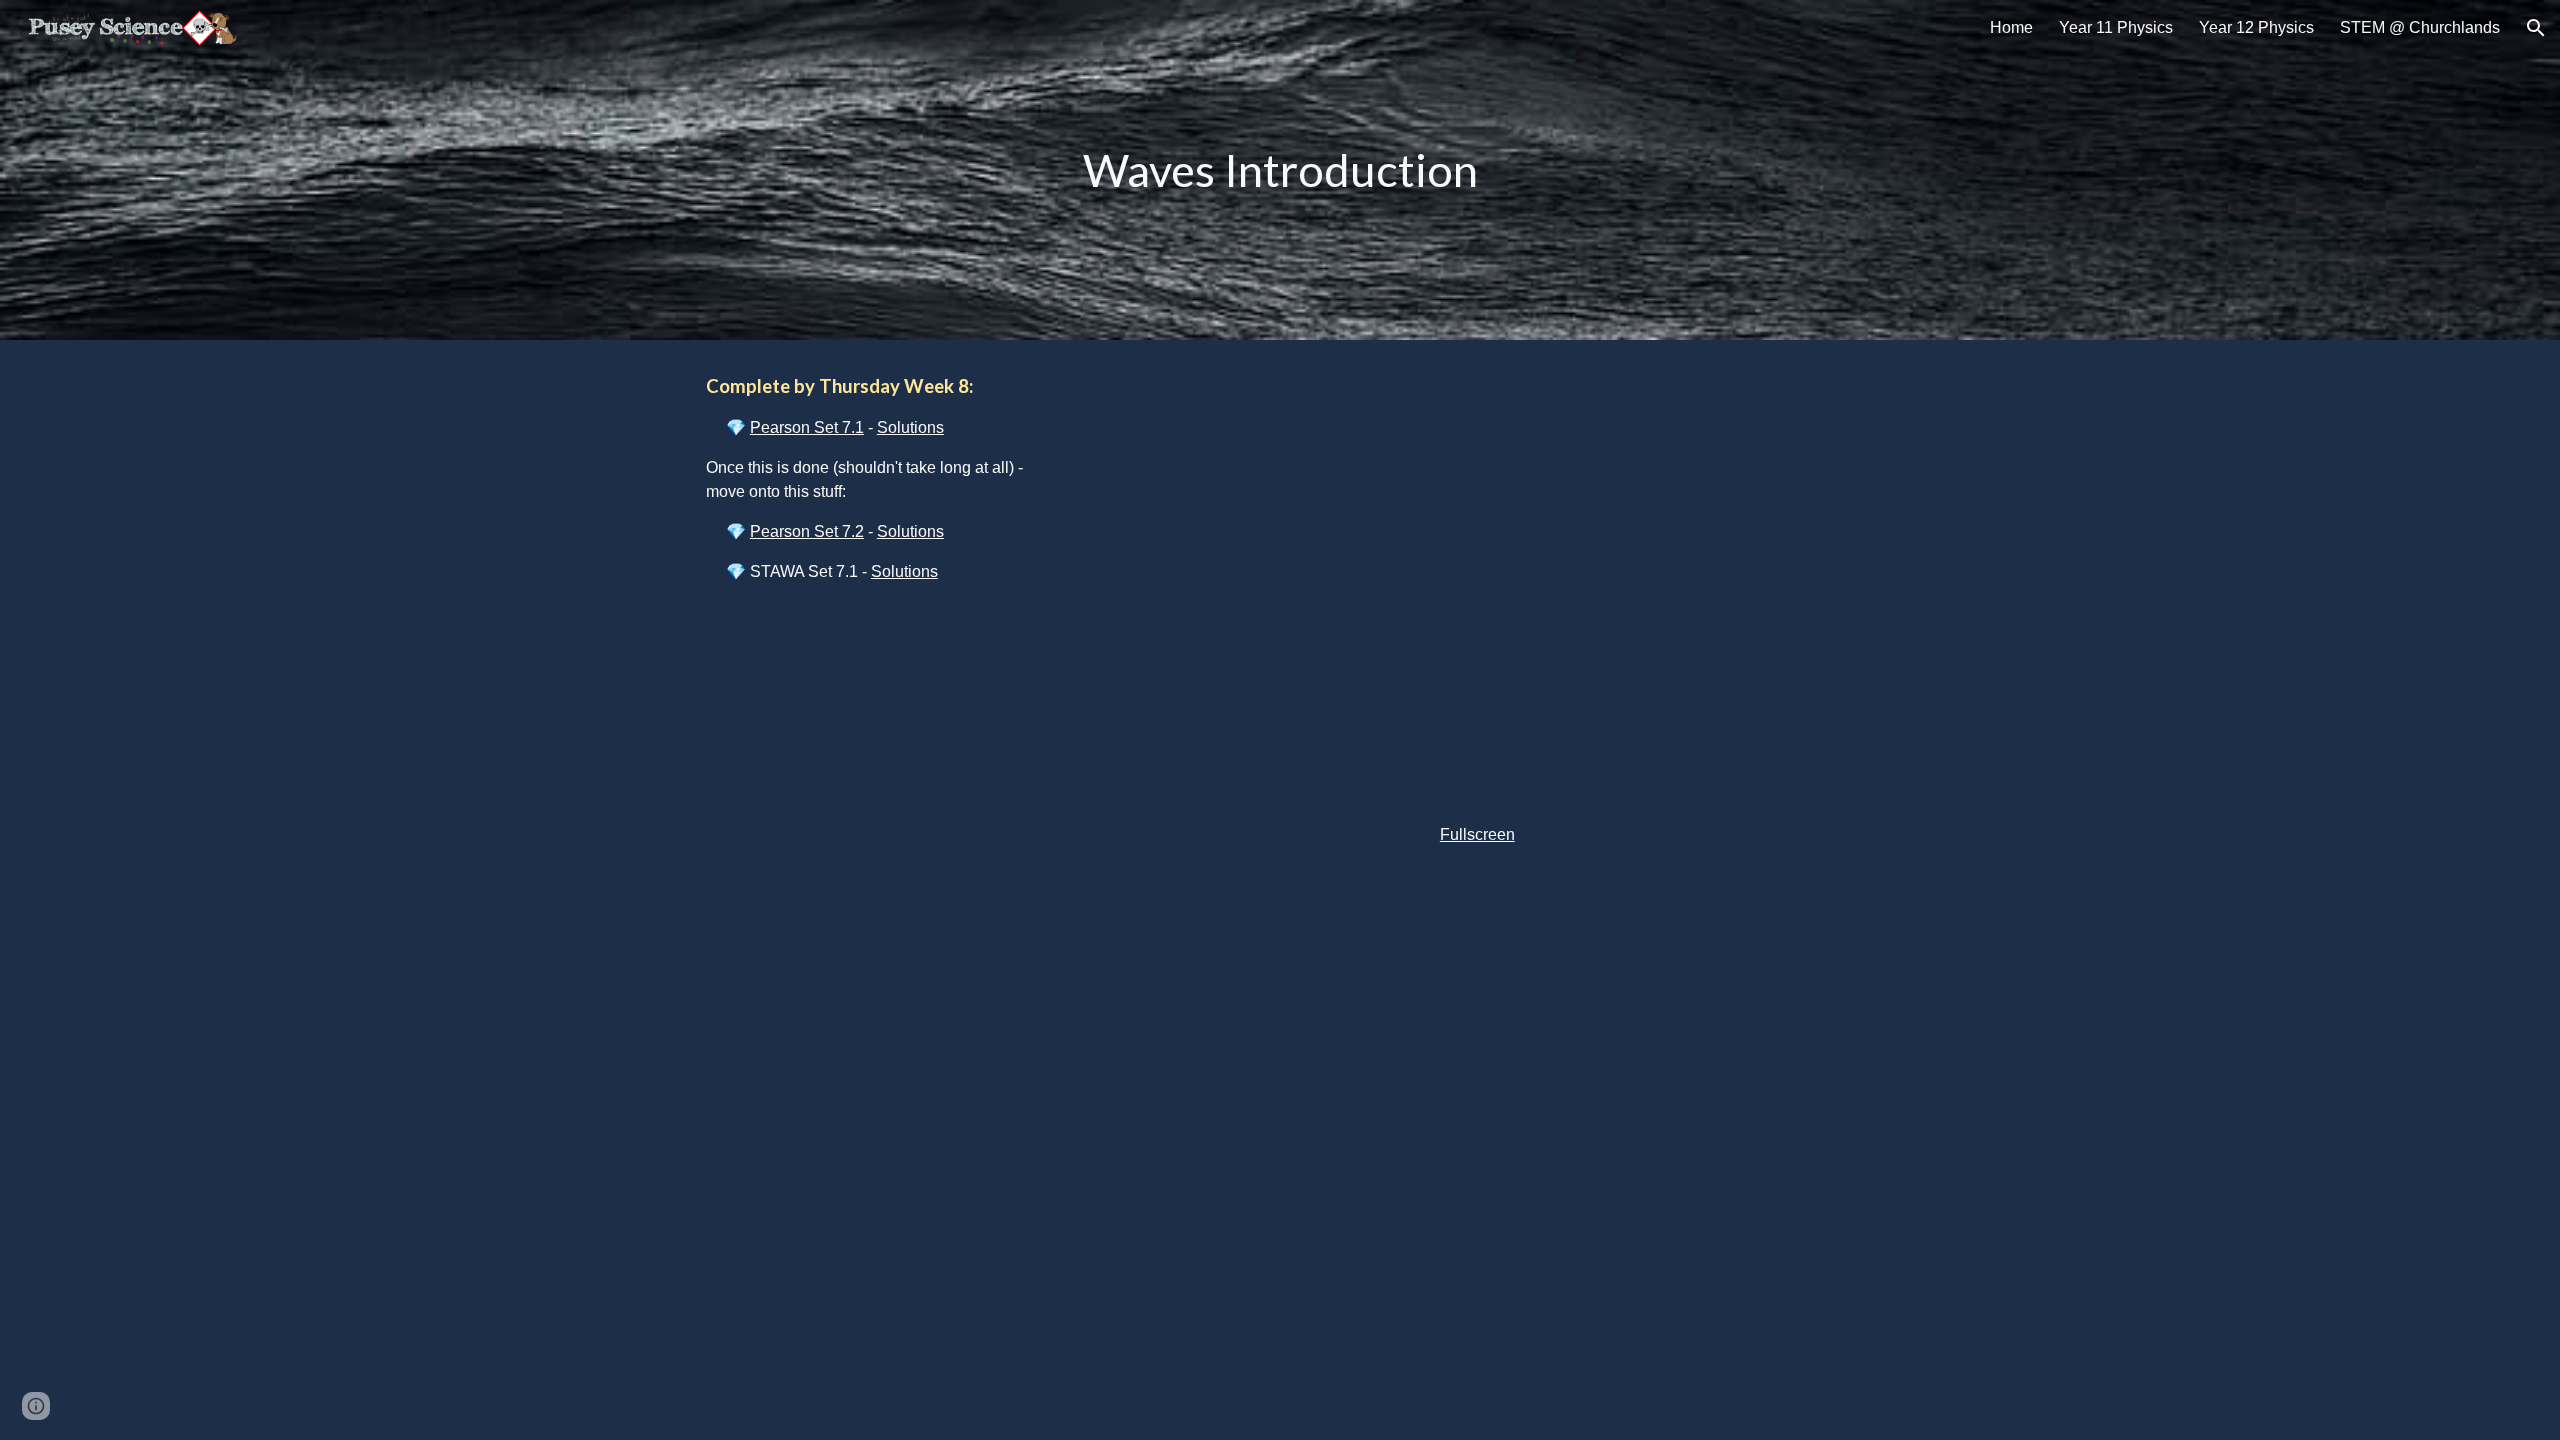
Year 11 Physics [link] (2116, 27)
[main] (1280, 170)
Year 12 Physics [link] (2256, 27)
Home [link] (2011, 27)
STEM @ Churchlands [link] (2420, 27)
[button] (2536, 28)
